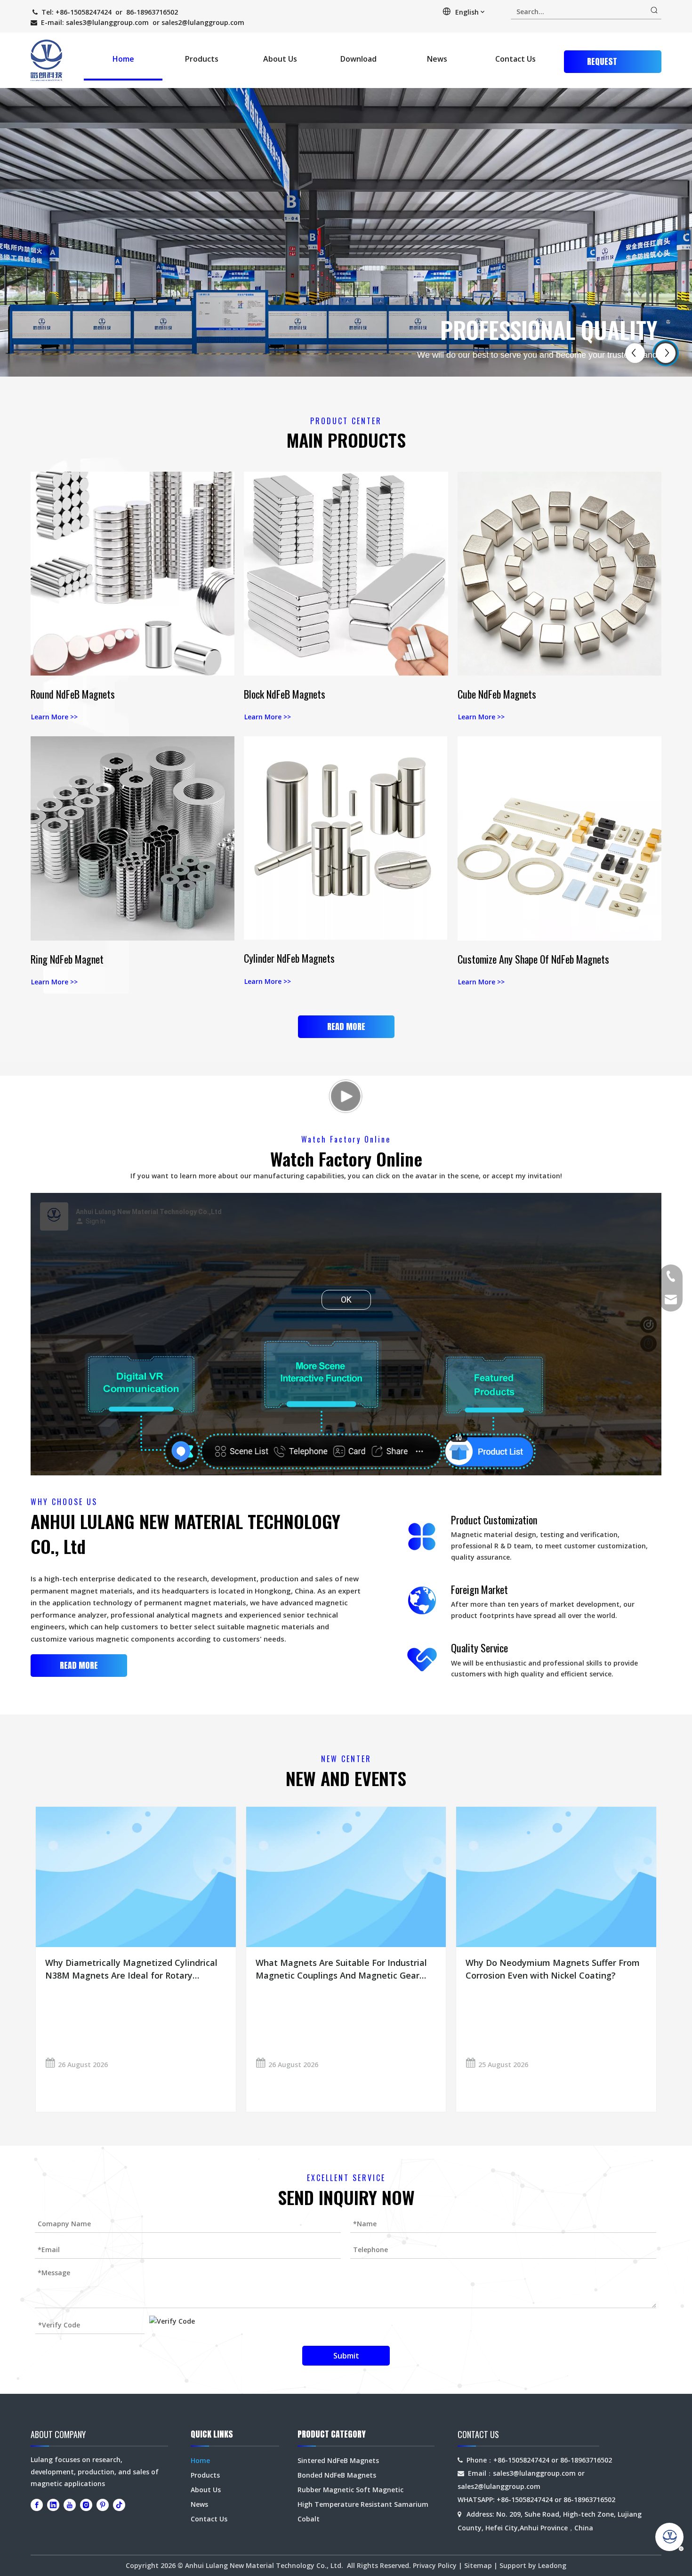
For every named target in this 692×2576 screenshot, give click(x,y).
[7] (559, 838)
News (199, 2504)
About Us (206, 2490)
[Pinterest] (103, 2505)
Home (200, 2460)
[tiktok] (119, 2505)
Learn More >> (54, 717)
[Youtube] (70, 2505)
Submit (346, 2356)
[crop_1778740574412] (133, 574)
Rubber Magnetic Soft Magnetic (350, 2490)
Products (205, 2475)
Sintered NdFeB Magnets (338, 2460)
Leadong (552, 2565)
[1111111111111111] (133, 838)
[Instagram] (86, 2505)
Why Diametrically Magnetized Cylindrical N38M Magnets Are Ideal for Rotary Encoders (131, 1969)
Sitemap (478, 2565)
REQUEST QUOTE (602, 64)
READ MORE (346, 1026)
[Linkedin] (53, 2505)
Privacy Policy (435, 2565)
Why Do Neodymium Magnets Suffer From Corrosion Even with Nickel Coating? (553, 1969)
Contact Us (209, 2519)
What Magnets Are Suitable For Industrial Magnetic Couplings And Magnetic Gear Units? (341, 1969)
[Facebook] (37, 2505)
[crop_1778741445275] (559, 574)
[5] (346, 574)
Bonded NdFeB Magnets (337, 2475)
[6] (346, 838)
